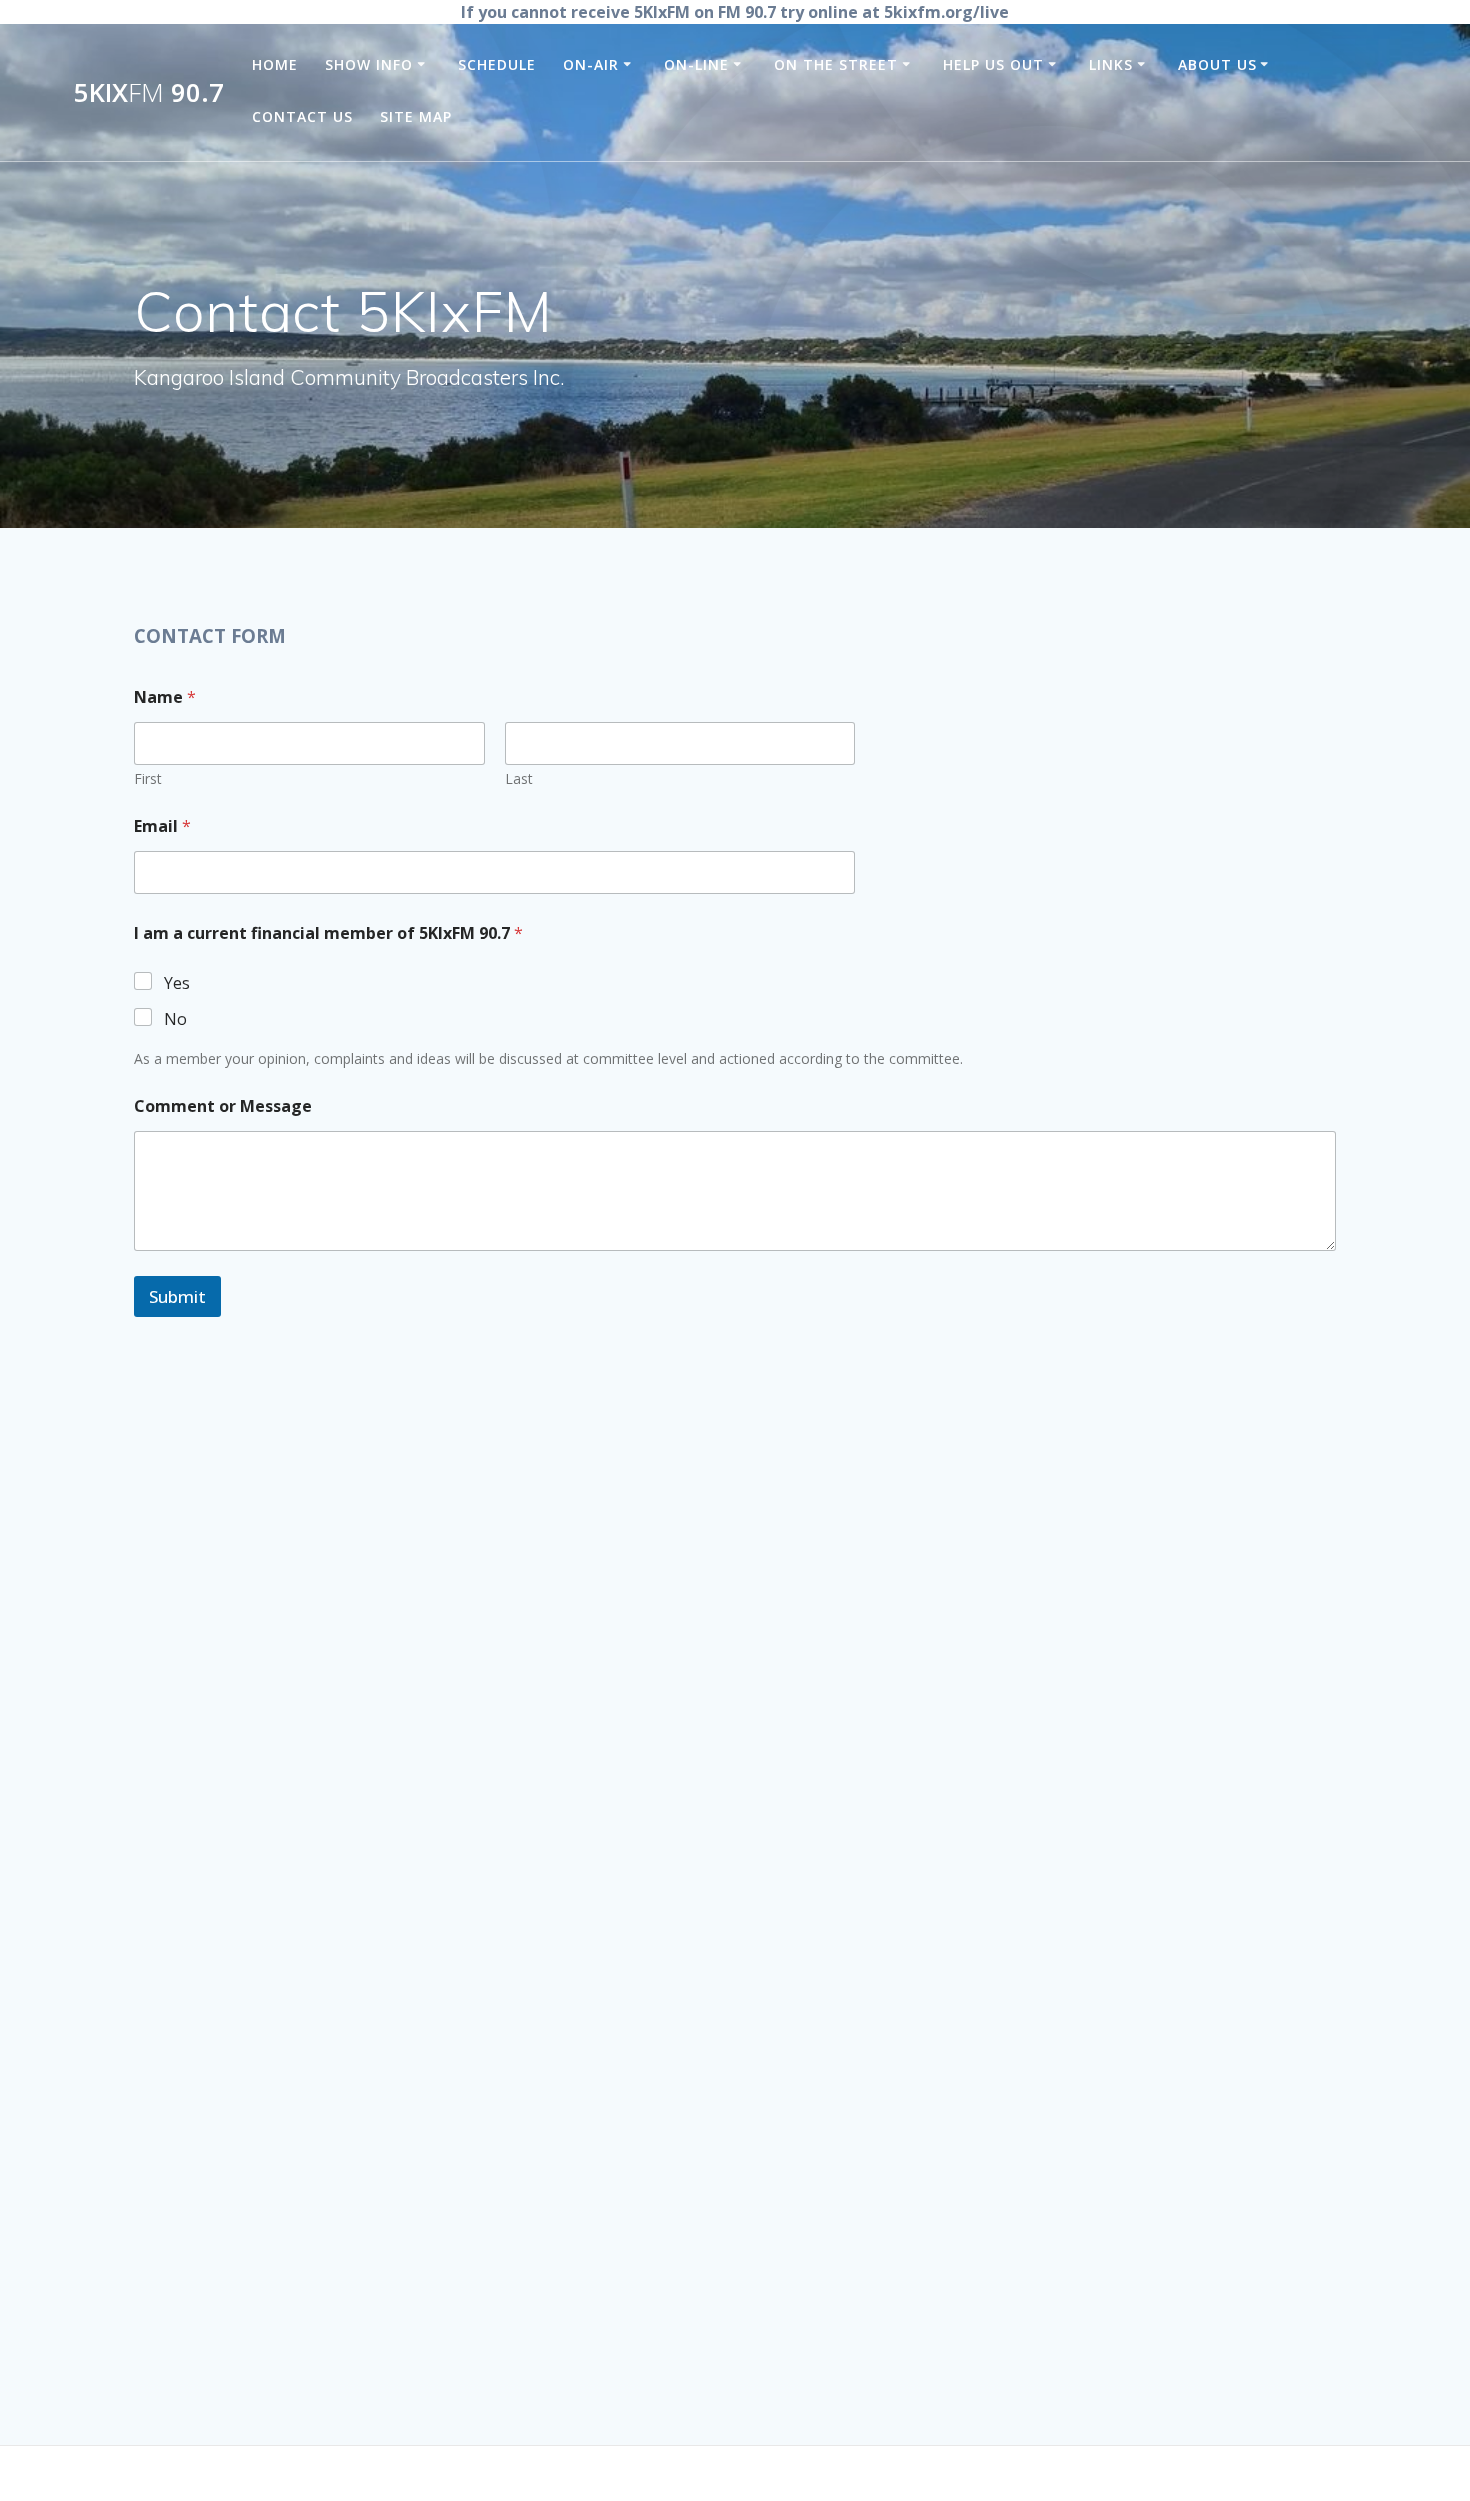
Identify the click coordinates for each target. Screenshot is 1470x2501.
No (175, 1019)
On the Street (836, 64)
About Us (1217, 64)
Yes (177, 983)
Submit (177, 1296)
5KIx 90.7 (149, 93)
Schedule (497, 64)
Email (162, 826)
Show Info (369, 64)
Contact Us (302, 116)
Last (519, 778)
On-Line (696, 64)
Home (275, 64)
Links (1111, 64)
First (148, 778)
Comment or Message (223, 1106)
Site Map (416, 116)
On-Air (591, 64)
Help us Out (993, 64)
